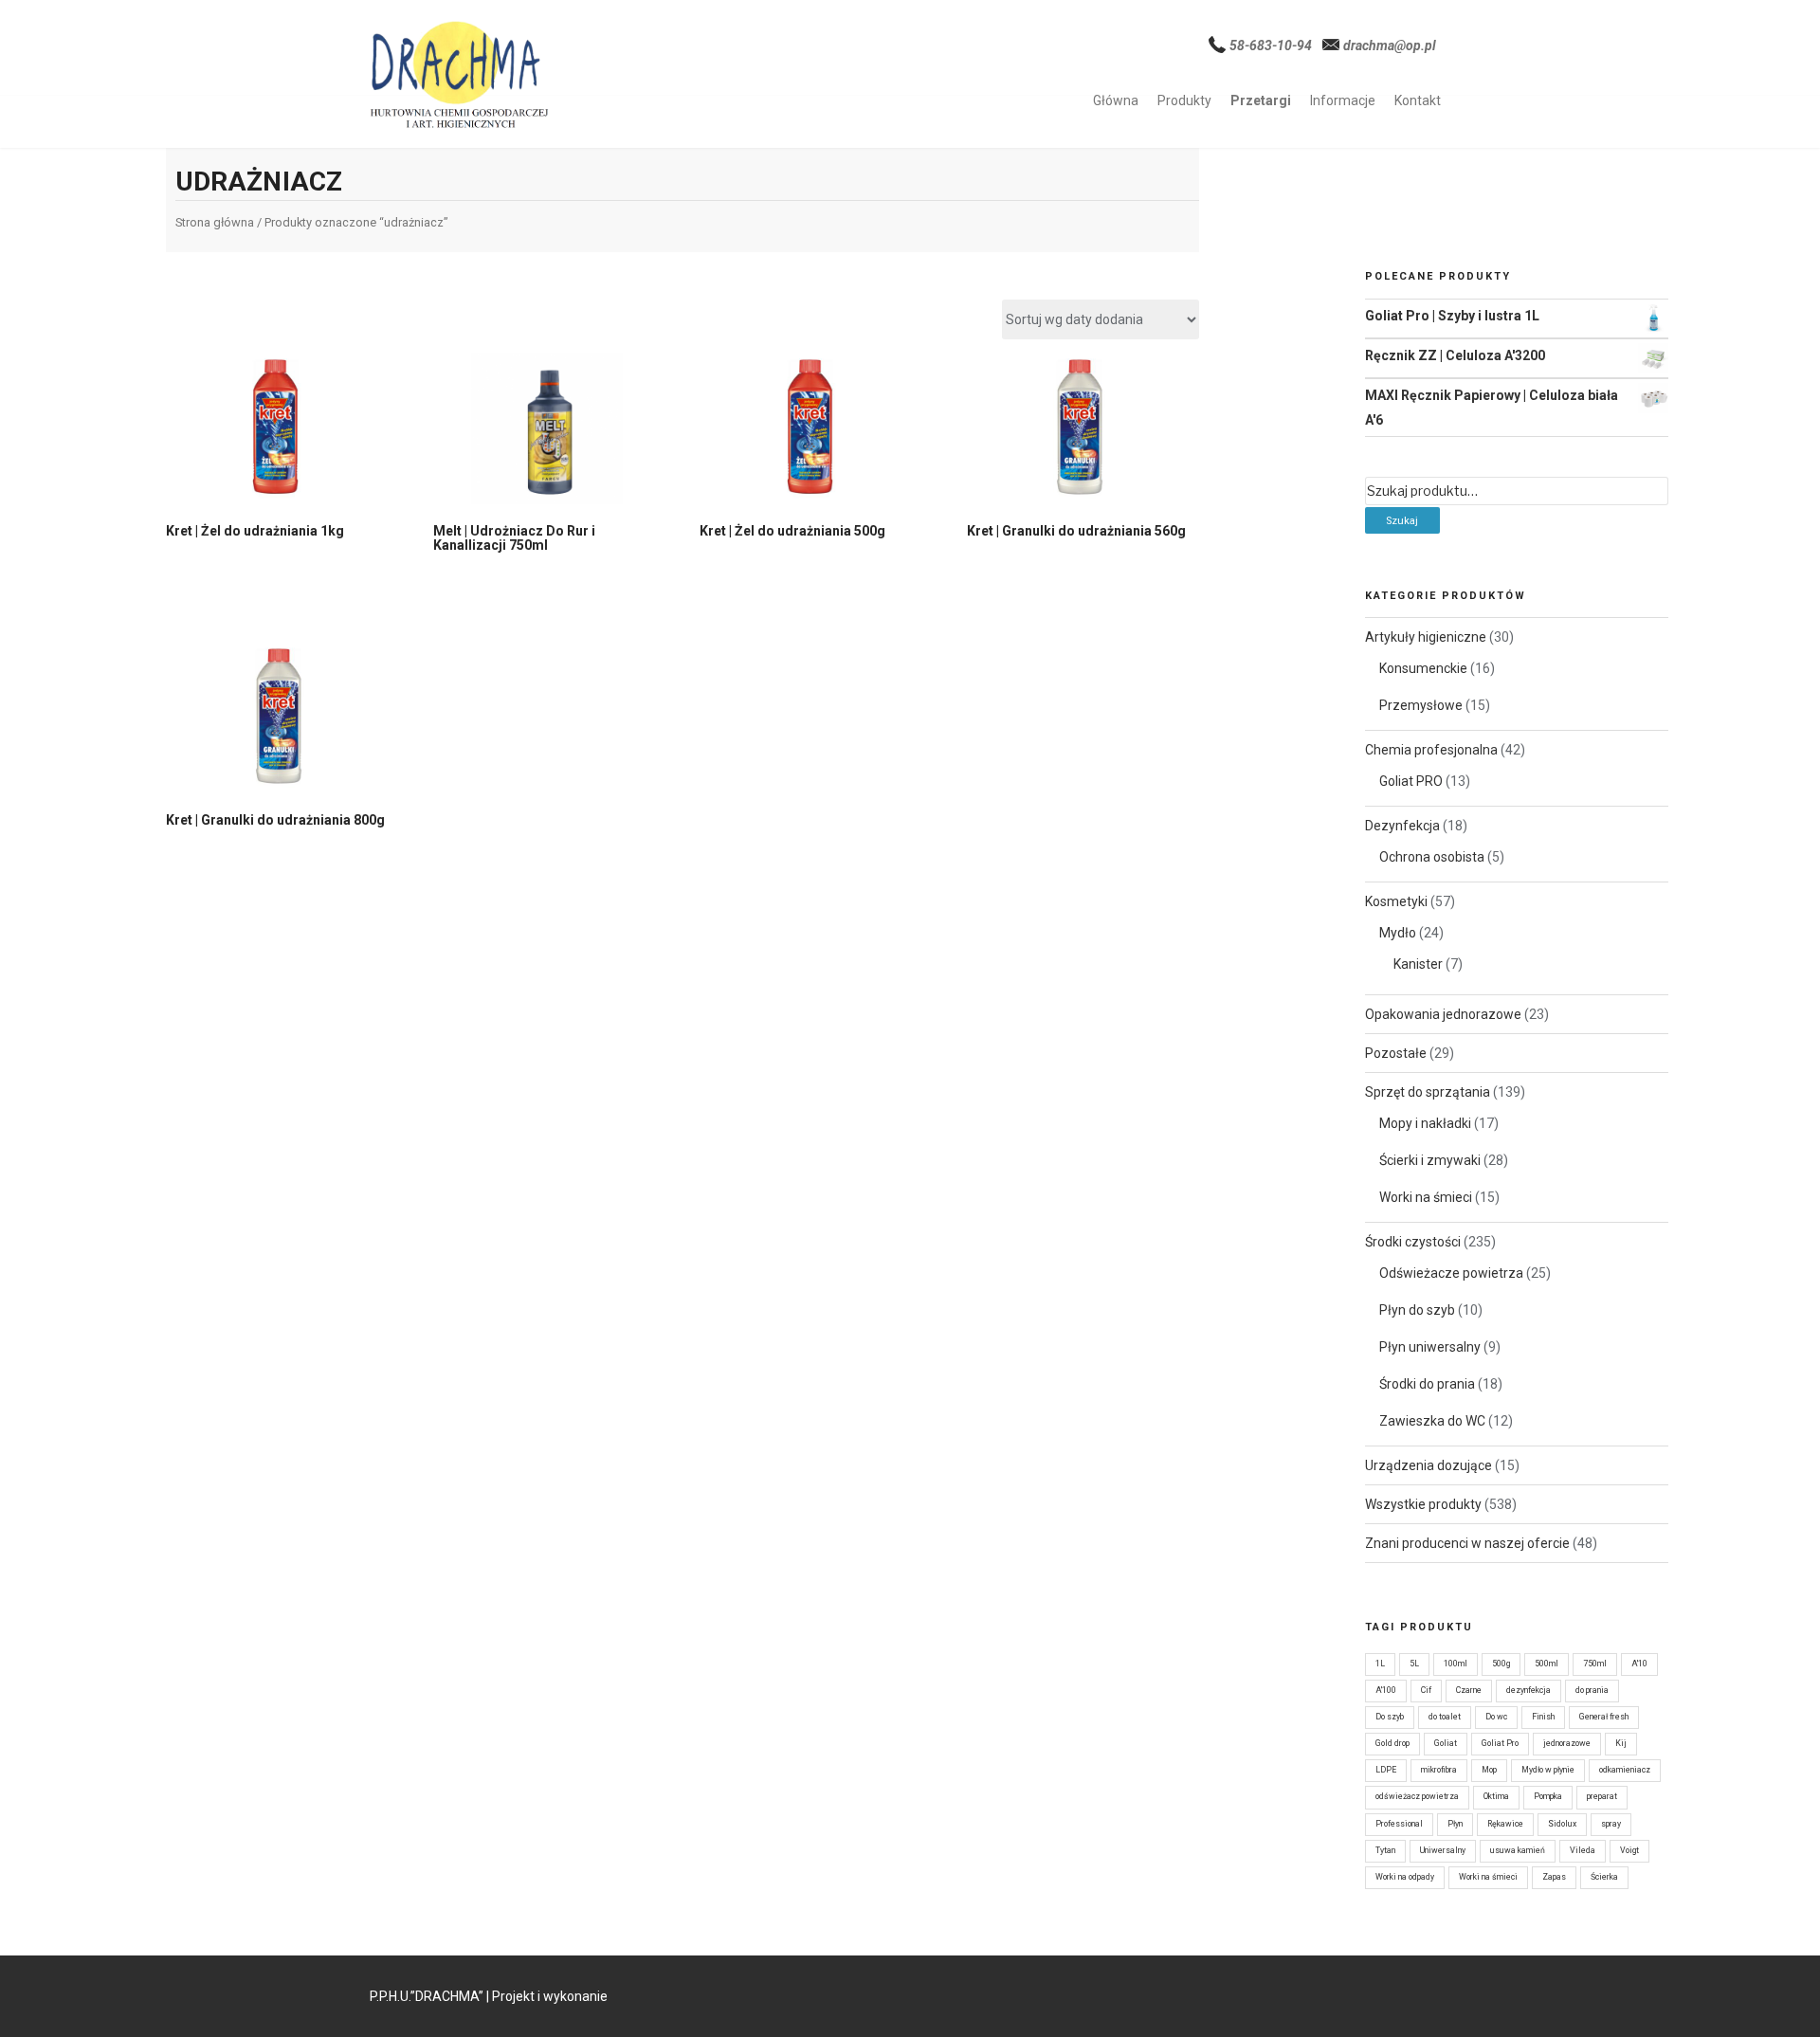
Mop (1489, 1770)
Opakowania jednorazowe (1443, 1014)
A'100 (1386, 1690)
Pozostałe (1396, 1053)
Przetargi (1261, 100)
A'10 (1639, 1664)
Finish (1543, 1717)
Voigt (1629, 1850)
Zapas (1554, 1877)
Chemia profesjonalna (1431, 750)
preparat (1602, 1796)
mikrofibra (1439, 1770)
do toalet (1445, 1717)
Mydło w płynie (1548, 1770)
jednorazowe (1567, 1743)
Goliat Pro (1500, 1743)
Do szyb (1390, 1717)
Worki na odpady (1405, 1877)
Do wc (1496, 1717)
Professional (1399, 1824)
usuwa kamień (1518, 1850)
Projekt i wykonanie (550, 1996)
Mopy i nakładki (1425, 1123)
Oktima (1496, 1796)
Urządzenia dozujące (1429, 1465)
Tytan (1385, 1850)
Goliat (1446, 1743)
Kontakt (1418, 100)
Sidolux (1562, 1824)
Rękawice (1505, 1824)
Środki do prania (1427, 1384)
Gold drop (1392, 1743)
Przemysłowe (1421, 705)
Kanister (1418, 964)
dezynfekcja (1529, 1690)
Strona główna (215, 222)
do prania (1592, 1690)
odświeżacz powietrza (1417, 1796)
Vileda (1583, 1850)
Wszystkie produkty (1423, 1504)
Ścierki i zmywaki (1430, 1160)
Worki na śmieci (1426, 1197)
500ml (1547, 1664)
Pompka (1548, 1796)
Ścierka (1604, 1877)
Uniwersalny (1443, 1850)
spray (1611, 1824)
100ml (1456, 1664)
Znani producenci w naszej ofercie (1467, 1543)
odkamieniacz (1625, 1770)
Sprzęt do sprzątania (1428, 1092)
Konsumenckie (1423, 668)
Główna (1116, 100)
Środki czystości (1413, 1242)
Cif (1426, 1690)
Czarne (1469, 1690)
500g (1501, 1664)
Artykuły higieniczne (1426, 637)
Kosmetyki (1396, 901)
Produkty (1184, 100)
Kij (1621, 1743)
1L (1380, 1664)
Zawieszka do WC (1432, 1421)
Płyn (1455, 1824)
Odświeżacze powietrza (1451, 1273)
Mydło (1398, 933)
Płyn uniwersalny (1430, 1347)
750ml (1595, 1664)
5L (1414, 1664)
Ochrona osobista (1432, 857)
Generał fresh (1604, 1717)
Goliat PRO (1411, 781)
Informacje (1343, 100)
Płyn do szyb (1417, 1310)
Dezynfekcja (1402, 826)
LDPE (1386, 1770)
